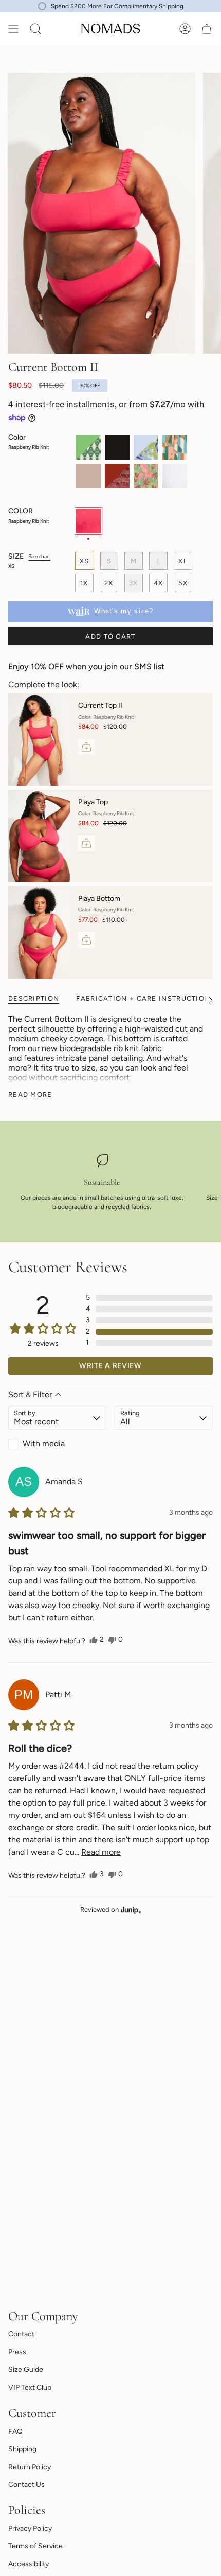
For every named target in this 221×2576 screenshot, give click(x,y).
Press (17, 2352)
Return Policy (30, 2467)
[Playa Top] (39, 836)
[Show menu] (13, 29)
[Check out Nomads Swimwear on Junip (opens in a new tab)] (130, 1910)
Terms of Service (35, 2546)
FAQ (15, 2432)
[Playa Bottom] (39, 933)
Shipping (22, 2449)
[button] (149, 1298)
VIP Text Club (30, 2387)
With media (44, 1444)
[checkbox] (57, 1444)
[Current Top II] (39, 740)
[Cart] (207, 29)
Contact (21, 2334)
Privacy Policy (30, 2529)
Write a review (110, 1366)
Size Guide (26, 2370)
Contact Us (26, 2484)
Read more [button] (101, 1852)
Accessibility (29, 2564)
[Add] (86, 747)
